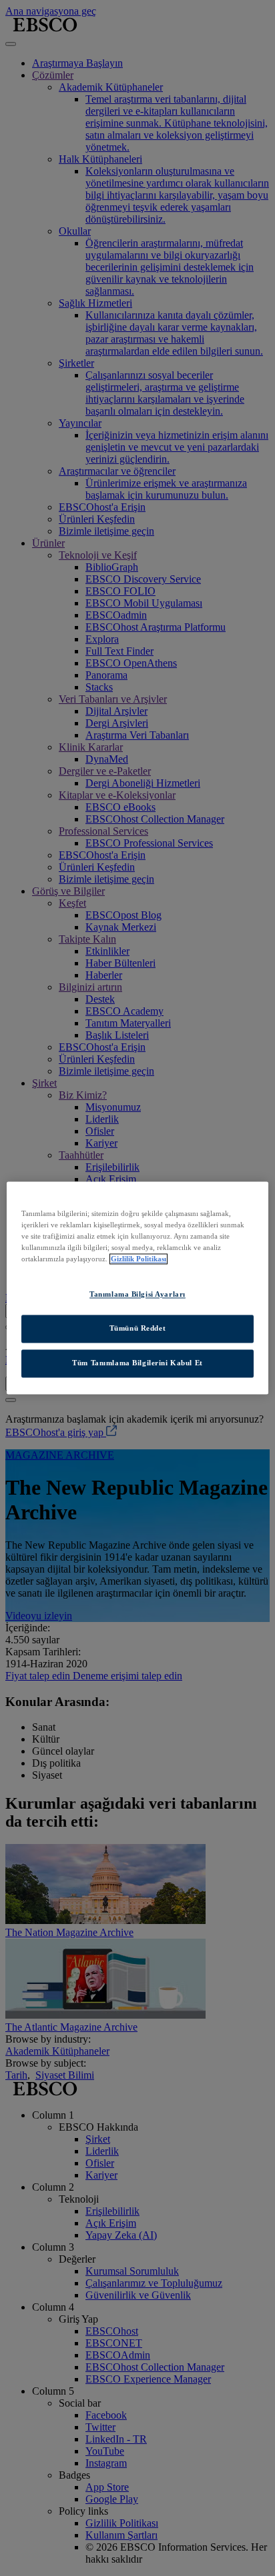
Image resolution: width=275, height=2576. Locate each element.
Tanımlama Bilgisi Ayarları (137, 1295)
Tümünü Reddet (137, 1329)
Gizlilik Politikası (139, 1259)
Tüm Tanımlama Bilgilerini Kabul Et (137, 1363)
